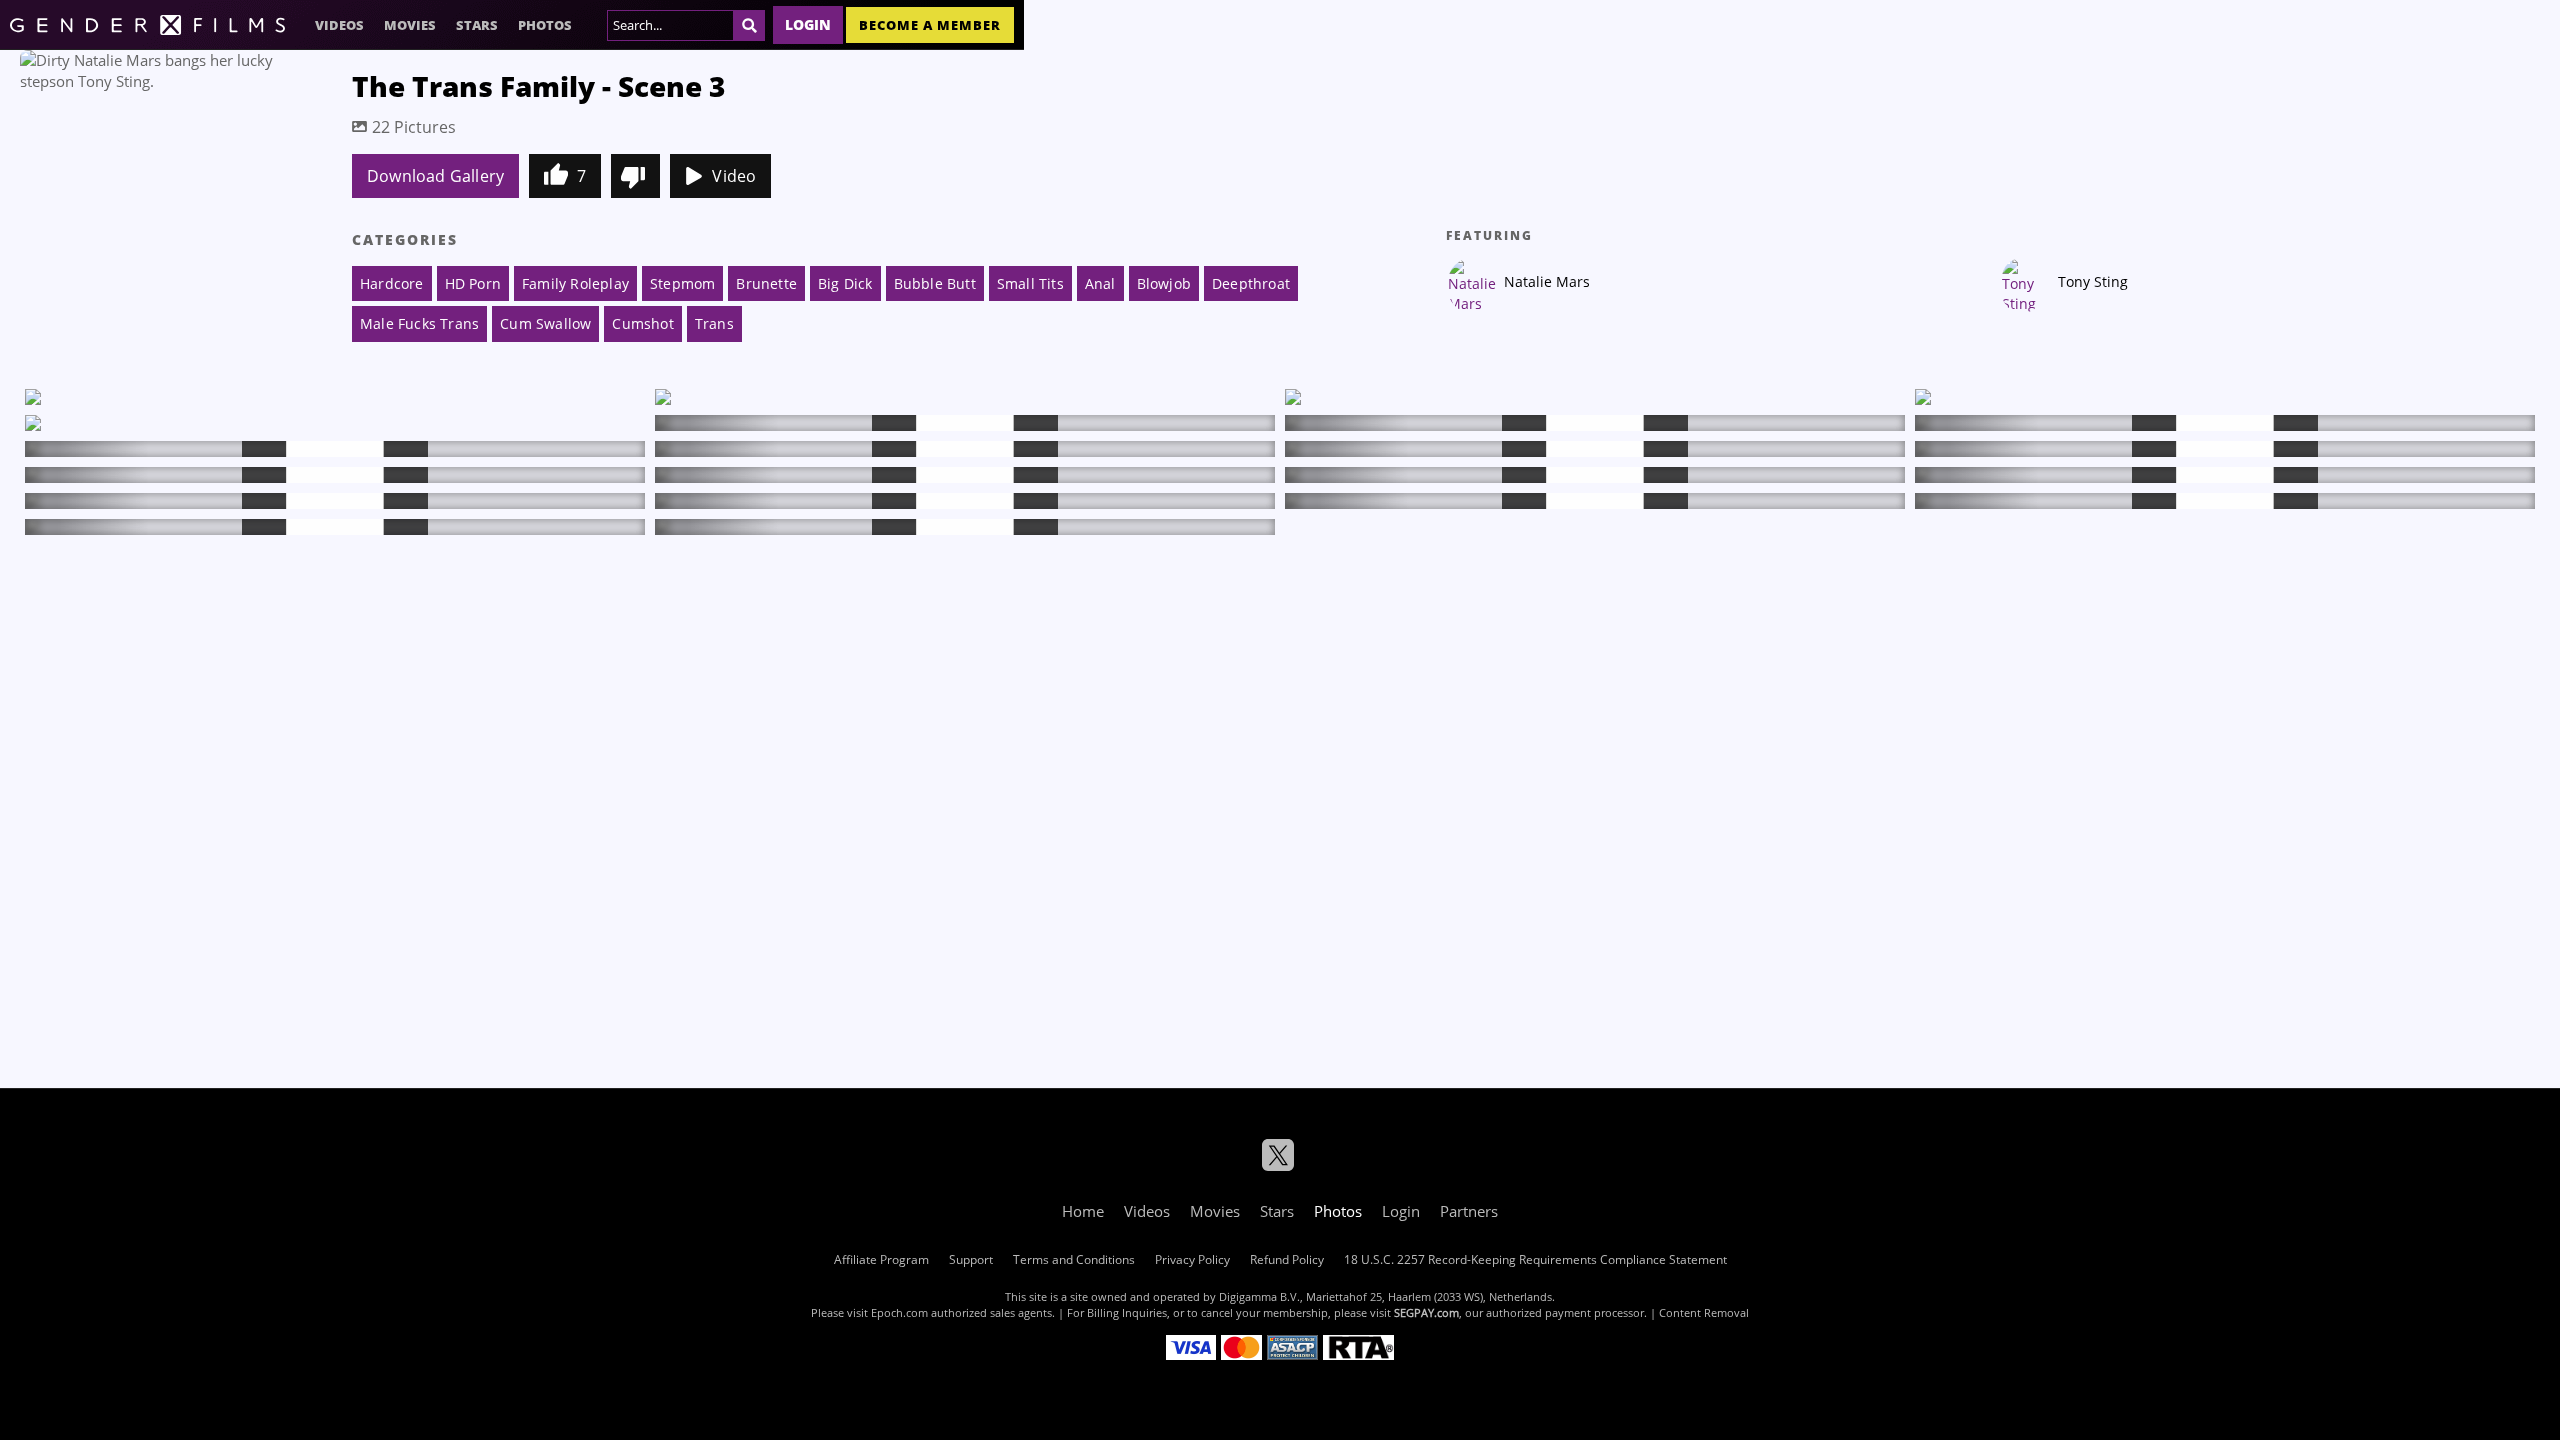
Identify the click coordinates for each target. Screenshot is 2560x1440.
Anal (1100, 283)
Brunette (766, 283)
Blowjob (1164, 283)
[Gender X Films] (147, 25)
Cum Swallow (545, 323)
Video (734, 176)
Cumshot (642, 323)
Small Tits (1030, 283)
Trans (714, 323)
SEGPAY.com (1426, 1312)
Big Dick (845, 283)
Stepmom (682, 283)
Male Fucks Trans (419, 323)
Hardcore (392, 283)
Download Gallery (435, 176)
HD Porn (473, 283)
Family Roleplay (575, 283)
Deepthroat (1251, 283)
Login (808, 24)
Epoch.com (899, 1312)
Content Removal (1704, 1312)
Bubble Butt (935, 283)
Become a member (930, 25)
